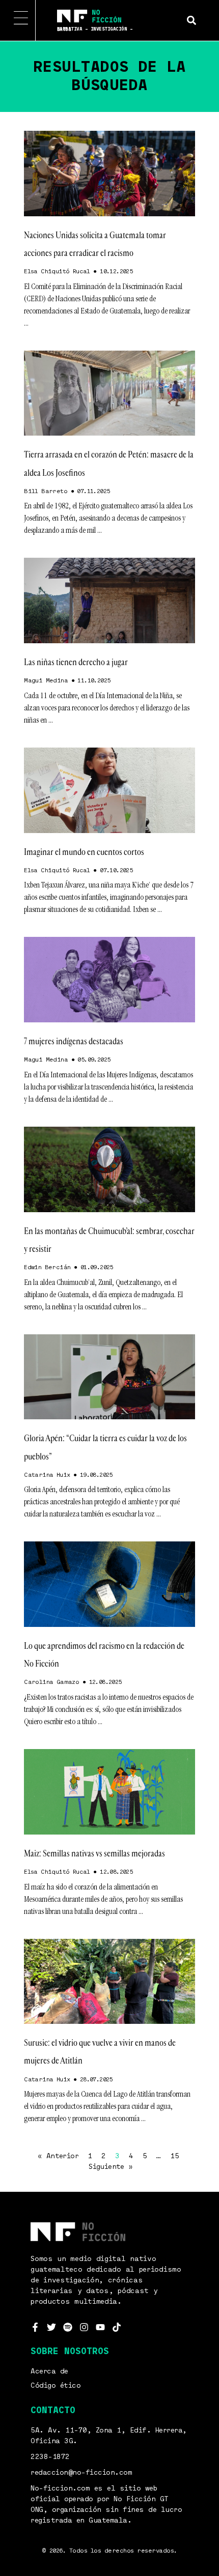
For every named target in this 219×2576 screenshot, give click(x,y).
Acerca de (49, 2371)
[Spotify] (68, 2327)
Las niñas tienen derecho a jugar (76, 662)
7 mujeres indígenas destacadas (74, 1041)
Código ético (56, 2386)
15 (174, 2156)
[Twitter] (51, 2327)
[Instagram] (84, 2327)
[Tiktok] (117, 2327)
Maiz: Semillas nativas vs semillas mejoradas (94, 1853)
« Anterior (58, 2156)
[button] (191, 20)
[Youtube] (100, 2327)
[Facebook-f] (35, 2327)
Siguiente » (111, 2167)
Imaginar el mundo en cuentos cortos (84, 852)
